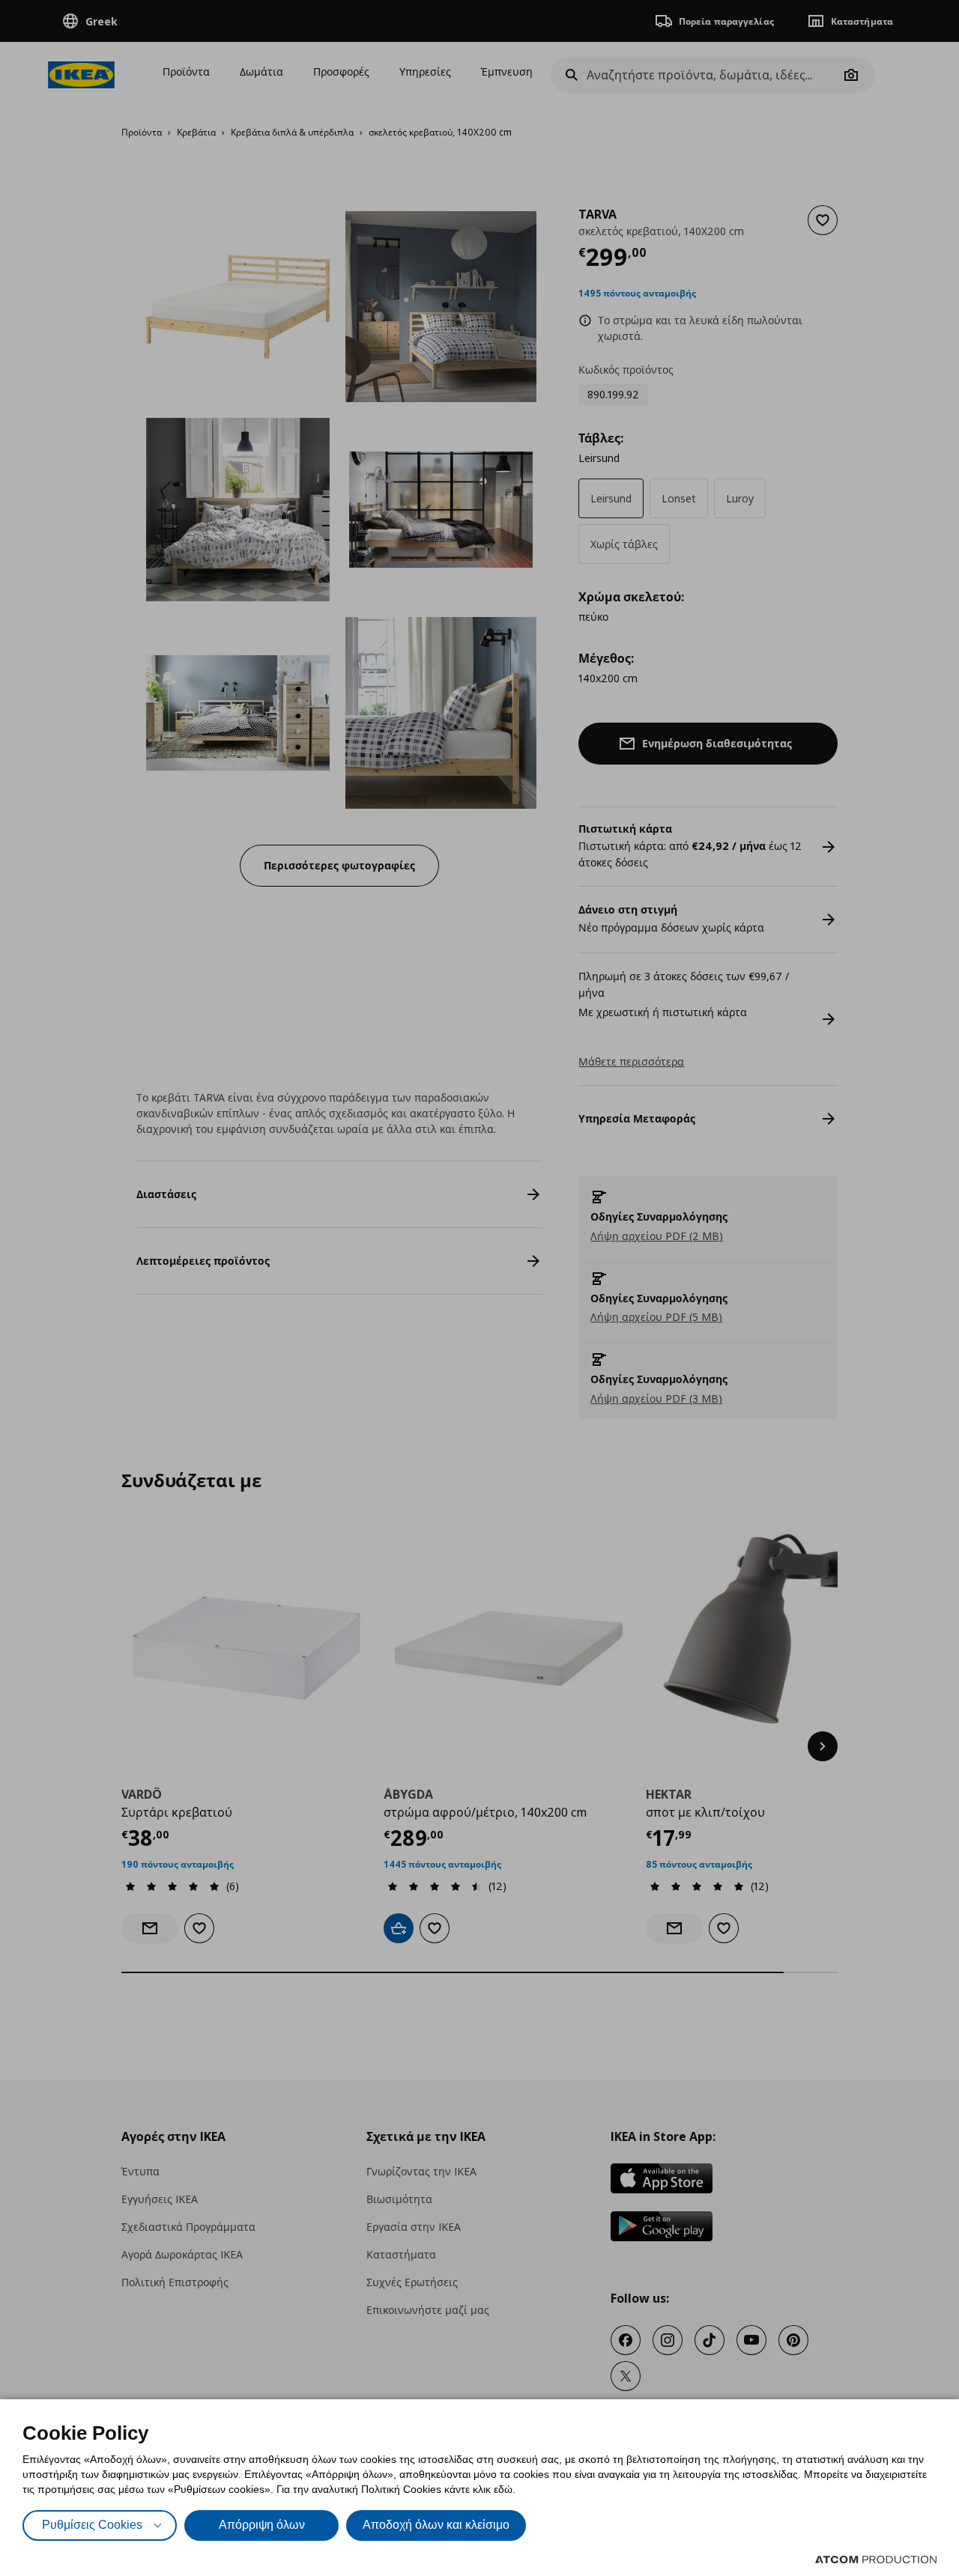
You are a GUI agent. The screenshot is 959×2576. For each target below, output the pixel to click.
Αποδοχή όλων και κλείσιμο (436, 2525)
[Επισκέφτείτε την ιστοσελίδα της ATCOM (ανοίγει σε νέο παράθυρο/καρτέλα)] (876, 2560)
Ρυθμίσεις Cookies (92, 2525)
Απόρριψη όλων (262, 2525)
